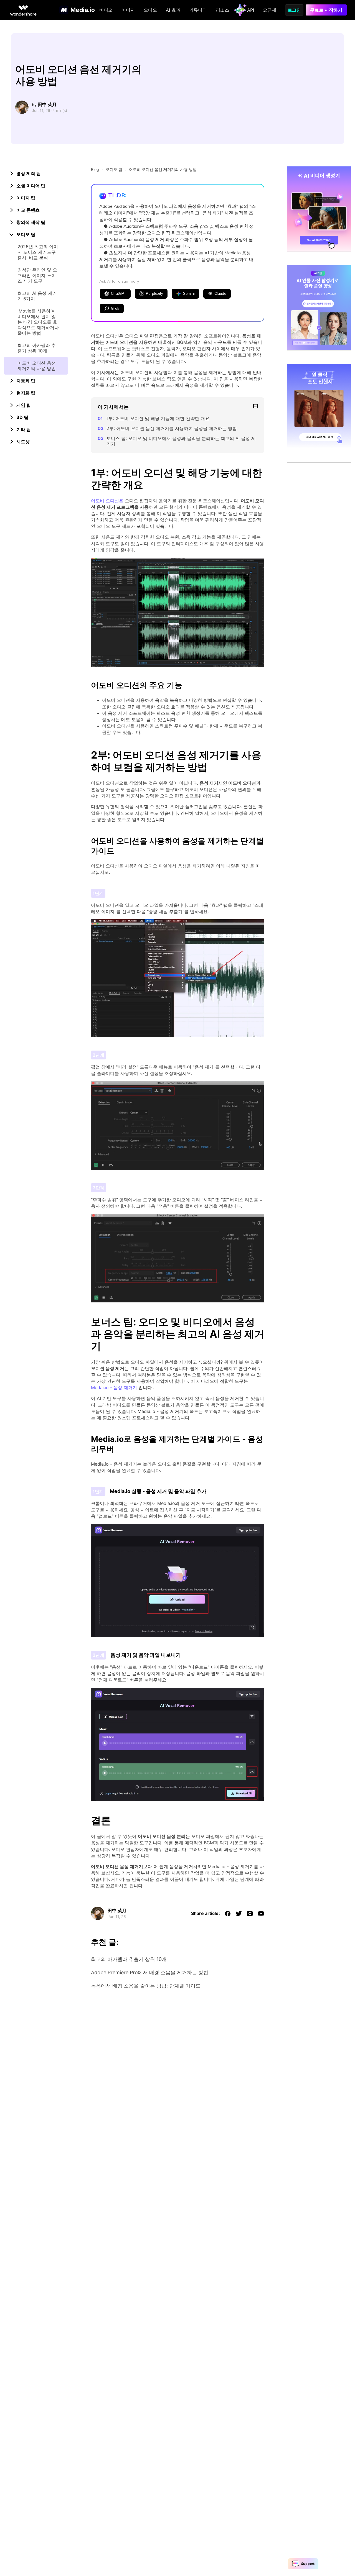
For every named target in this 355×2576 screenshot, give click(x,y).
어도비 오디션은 (107, 501)
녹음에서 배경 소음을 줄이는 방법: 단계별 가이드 (146, 1986)
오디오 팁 (114, 169)
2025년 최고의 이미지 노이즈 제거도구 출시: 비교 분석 (38, 252)
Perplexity (154, 293)
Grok (115, 308)
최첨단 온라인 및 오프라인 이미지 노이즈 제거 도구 (37, 275)
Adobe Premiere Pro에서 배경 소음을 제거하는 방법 (150, 1972)
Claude (220, 293)
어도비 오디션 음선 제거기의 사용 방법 (37, 366)
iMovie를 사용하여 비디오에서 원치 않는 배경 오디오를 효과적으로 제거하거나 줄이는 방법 (38, 322)
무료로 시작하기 (326, 10)
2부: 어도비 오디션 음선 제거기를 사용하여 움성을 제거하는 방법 (172, 428)
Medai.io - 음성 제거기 (114, 1387)
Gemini (189, 293)
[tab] (36, 173)
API (251, 10)
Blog (95, 169)
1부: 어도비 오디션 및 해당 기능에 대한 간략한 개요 (158, 418)
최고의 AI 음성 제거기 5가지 (37, 296)
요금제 (270, 10)
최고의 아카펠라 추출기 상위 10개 (37, 348)
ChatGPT (119, 293)
